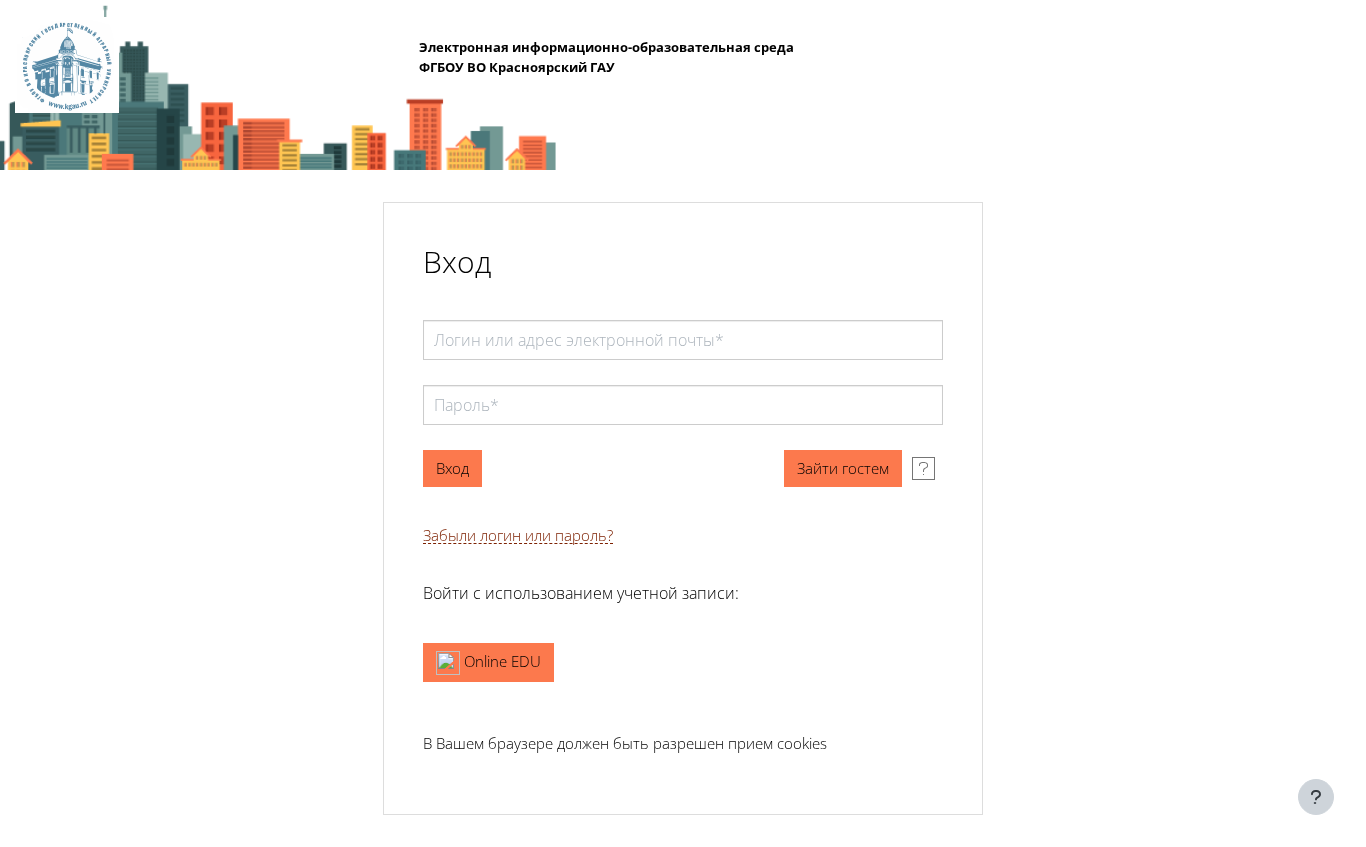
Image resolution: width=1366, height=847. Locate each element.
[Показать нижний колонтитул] (1316, 797)
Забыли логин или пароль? (518, 535)
